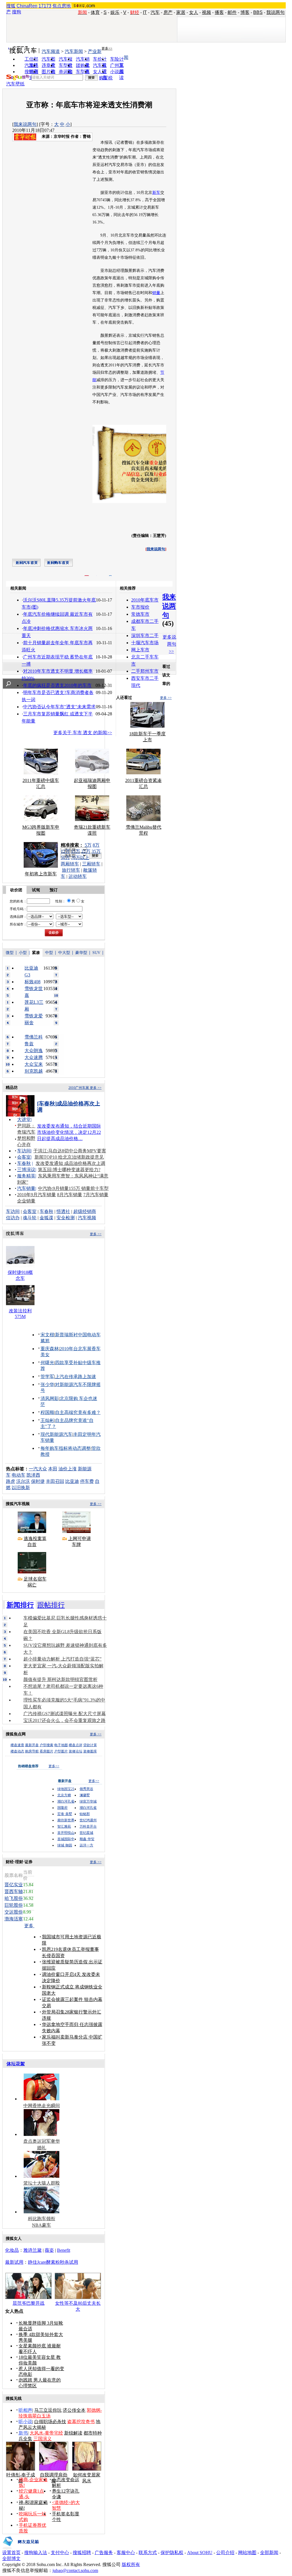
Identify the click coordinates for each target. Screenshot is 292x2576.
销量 (156, 293)
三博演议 (26, 1170)
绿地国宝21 (66, 1789)
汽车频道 (51, 51)
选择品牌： (18, 917)
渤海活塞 (14, 1919)
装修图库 (90, 1751)
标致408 (33, 982)
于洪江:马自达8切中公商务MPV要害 (70, 1151)
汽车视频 (87, 1218)
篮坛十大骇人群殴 (42, 2183)
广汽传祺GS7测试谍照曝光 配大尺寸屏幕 (65, 1714)
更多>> (107, 48)
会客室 (24, 1157)
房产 (168, 12)
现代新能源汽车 (56, 1434)
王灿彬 (47, 1420)
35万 (96, 851)
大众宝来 (34, 1064)
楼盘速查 (17, 1745)
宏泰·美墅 (65, 1814)
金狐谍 (46, 1218)
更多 (29, 1926)
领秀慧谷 (86, 1789)
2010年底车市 (145, 600)
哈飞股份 (14, 1898)
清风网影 (50, 1398)
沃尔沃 (23, 1481)
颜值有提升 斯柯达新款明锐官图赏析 (60, 1679)
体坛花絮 (16, 2064)
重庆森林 (50, 1349)
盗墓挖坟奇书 (81, 2422)
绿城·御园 (65, 1845)
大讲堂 (24, 1119)
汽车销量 (26, 1188)
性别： (60, 901)
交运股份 (14, 1912)
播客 (219, 12)
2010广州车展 (79, 1088)
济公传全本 (74, 2410)
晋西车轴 (14, 1892)
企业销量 (26, 1201)
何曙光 (47, 1363)
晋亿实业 (14, 1885)
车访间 (24, 1151)
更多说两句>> (169, 644)
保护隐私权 (172, 2553)
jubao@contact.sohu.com (75, 2570)
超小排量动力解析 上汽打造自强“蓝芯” (62, 1659)
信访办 (13, 1218)
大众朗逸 (34, 1051)
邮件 (232, 12)
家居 (181, 12)
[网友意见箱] (21, 2548)
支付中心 (60, 2553)
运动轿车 (78, 876)
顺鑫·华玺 (87, 1839)
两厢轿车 (70, 864)
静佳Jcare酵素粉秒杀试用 (53, 2262)
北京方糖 (64, 1795)
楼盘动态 (17, 1751)
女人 (194, 12)
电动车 (19, 1475)
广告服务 (104, 2553)
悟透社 (63, 1211)
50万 (65, 858)
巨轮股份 (14, 1905)
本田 (53, 1469)
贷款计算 (90, 1745)
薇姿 (49, 2250)
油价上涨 (68, 1469)
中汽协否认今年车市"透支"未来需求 (59, 707)
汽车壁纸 (15, 84)
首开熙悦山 (66, 1833)
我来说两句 (25, 124)
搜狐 (11, 6)
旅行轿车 (71, 870)
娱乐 (115, 12)
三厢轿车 (91, 864)
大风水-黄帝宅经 (46, 2433)
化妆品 (12, 2250)
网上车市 (140, 650)
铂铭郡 (85, 1814)
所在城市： (18, 924)
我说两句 (275, 12)
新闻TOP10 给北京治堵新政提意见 (69, 1157)
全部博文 (11, 2558)
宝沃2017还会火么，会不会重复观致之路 (64, 1720)
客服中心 (126, 2553)
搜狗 (17, 12)
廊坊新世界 (66, 1820)
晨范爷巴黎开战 (29, 2303)
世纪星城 (86, 1833)
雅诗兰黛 (33, 2250)
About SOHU (200, 2553)
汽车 (155, 12)
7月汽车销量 (96, 1195)
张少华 (47, 1385)
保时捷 (38, 1481)
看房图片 (46, 1751)
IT (145, 12)
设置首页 (11, 2553)
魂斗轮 (30, 1218)
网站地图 (247, 2553)
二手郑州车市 (145, 671)
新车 (156, 193)
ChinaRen (27, 6)
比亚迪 (72, 1481)
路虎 (11, 1481)
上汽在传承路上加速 (76, 1377)
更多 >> (166, 698)
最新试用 (14, 2262)
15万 (76, 851)
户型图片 (61, 1751)
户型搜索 (46, 1745)
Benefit (64, 2250)
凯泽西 (33, 1475)
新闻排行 (20, 1605)
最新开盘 (32, 1745)
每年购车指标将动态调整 (66, 1448)
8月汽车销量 (70, 1195)
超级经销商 (85, 1211)
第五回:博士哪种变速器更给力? (69, 1170)
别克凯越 (34, 1071)
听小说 (25, 2422)
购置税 (106, 78)
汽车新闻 (74, 51)
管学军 (47, 1377)
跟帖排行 (51, 1605)
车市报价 (140, 607)
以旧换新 (21, 1488)
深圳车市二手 (145, 636)
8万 (96, 845)
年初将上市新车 (41, 874)
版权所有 (131, 2564)
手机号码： (18, 909)
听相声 (25, 2410)
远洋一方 (86, 1845)
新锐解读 (73, 2433)
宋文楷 (47, 1335)
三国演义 (42, 2439)
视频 (206, 12)
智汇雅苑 (64, 1826)
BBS (258, 12)
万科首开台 (88, 1826)
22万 (86, 851)
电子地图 (61, 1745)
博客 (245, 12)
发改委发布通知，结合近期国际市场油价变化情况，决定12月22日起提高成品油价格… (69, 1132)
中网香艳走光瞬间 (42, 2106)
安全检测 (66, 1218)
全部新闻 (269, 2553)
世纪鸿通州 (88, 1820)
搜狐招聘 (82, 2553)
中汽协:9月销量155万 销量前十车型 (73, 1188)
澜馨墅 (85, 1795)
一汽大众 (38, 1469)
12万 (65, 851)
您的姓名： (18, 901)
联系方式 (148, 2553)
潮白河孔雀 (66, 1801)
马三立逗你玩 (48, 2410)
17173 (45, 6)
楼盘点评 (76, 1745)
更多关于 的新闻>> (83, 733)
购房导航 (32, 1751)
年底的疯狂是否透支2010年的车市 (57, 685)
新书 (23, 2433)
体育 (95, 12)
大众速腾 (34, 1057)
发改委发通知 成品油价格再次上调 (70, 1163)
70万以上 (80, 858)
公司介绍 (225, 2553)
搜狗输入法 (36, 2553)
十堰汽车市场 (145, 643)
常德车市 (140, 614)
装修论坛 (76, 1751)
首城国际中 (66, 1839)
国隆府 (62, 1808)
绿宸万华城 (88, 1801)
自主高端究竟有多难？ (78, 1412)
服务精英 (26, 1176)
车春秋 (24, 1163)
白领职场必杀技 (50, 2422)
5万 (88, 845)
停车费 (87, 1481)
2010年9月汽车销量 (36, 1195)
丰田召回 (55, 1481)
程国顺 (47, 1412)
